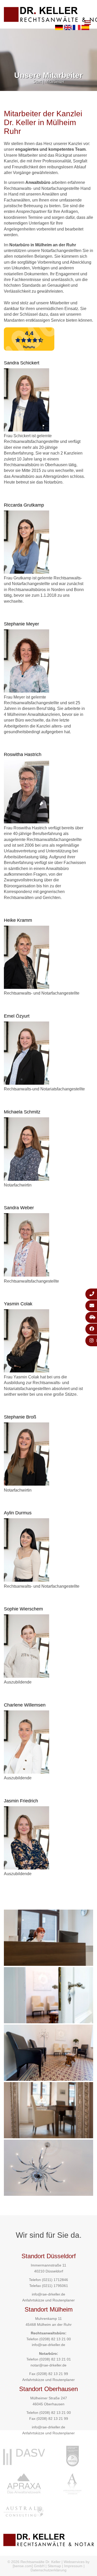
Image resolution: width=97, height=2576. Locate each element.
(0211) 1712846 (55, 2280)
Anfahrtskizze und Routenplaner (48, 2300)
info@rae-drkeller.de (48, 2294)
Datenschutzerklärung (48, 2570)
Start (37, 82)
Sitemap (54, 2566)
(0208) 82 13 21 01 (55, 2359)
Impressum (73, 2566)
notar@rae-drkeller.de (48, 2365)
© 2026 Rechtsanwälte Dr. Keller (34, 2562)
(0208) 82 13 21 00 (55, 2339)
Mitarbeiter (54, 82)
